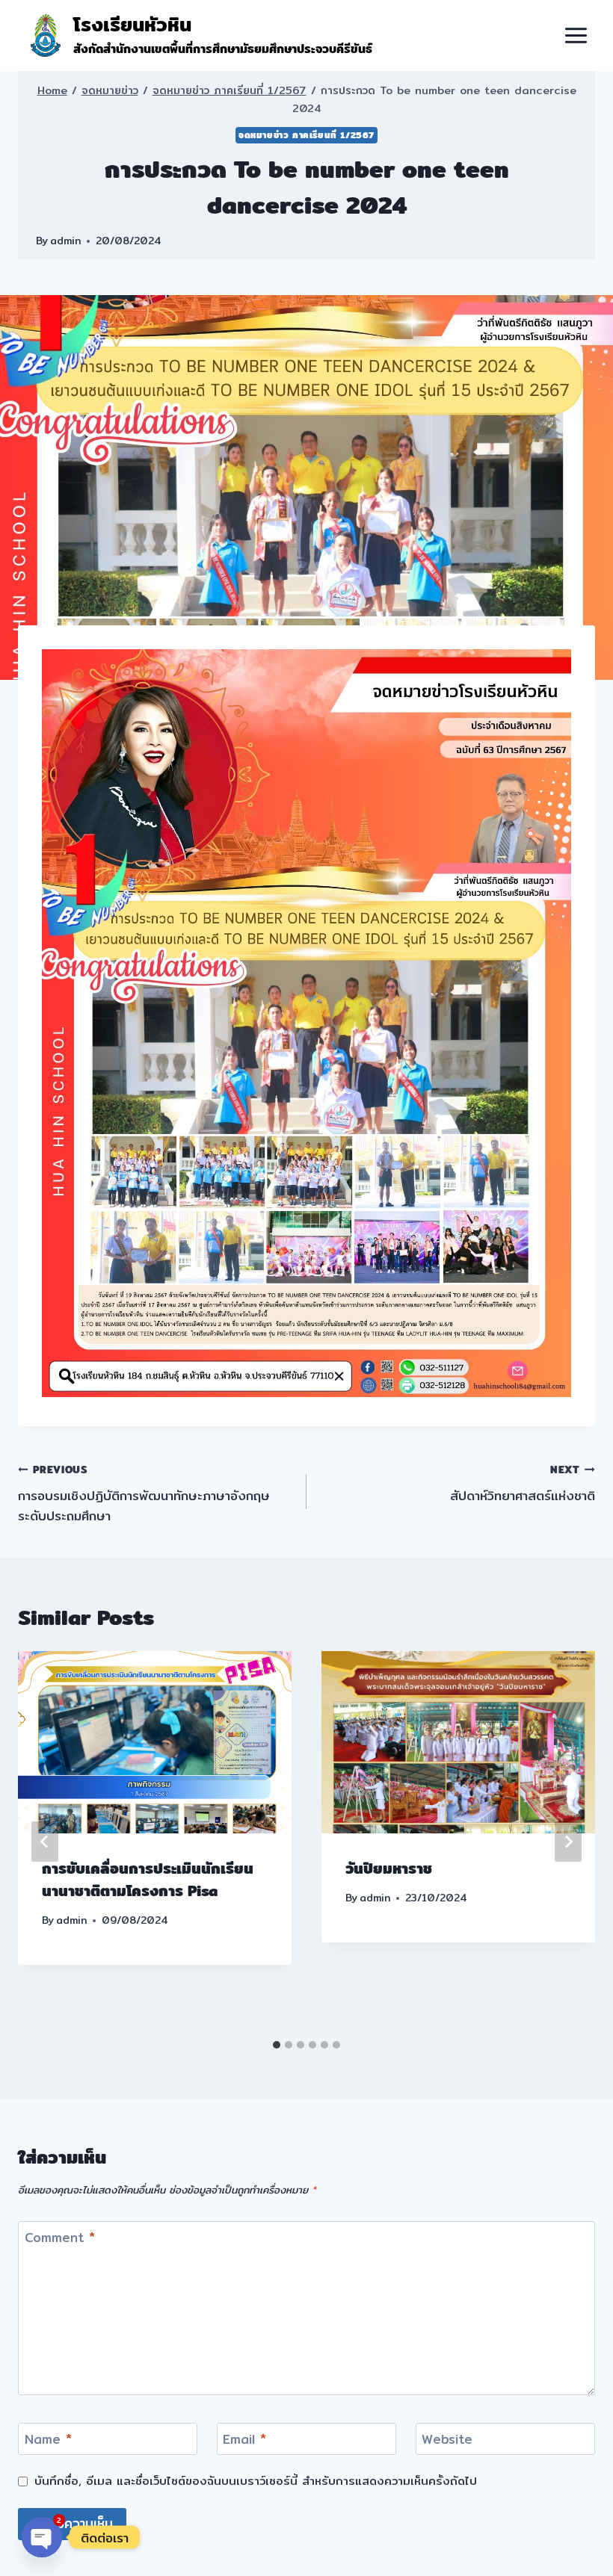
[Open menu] (576, 35)
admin (65, 241)
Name (48, 2440)
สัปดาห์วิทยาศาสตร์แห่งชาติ (523, 1483)
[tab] (277, 2045)
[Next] (568, 1842)
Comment (60, 2238)
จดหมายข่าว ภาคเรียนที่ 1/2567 (306, 135)
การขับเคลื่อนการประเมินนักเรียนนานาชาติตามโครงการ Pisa (148, 1879)
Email (244, 2440)
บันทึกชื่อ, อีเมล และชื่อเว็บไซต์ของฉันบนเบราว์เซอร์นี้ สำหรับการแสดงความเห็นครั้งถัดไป (256, 2481)
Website (447, 2440)
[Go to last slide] (45, 1842)
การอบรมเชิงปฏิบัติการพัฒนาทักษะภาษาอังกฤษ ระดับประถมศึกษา (144, 1493)
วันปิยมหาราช (389, 1868)
